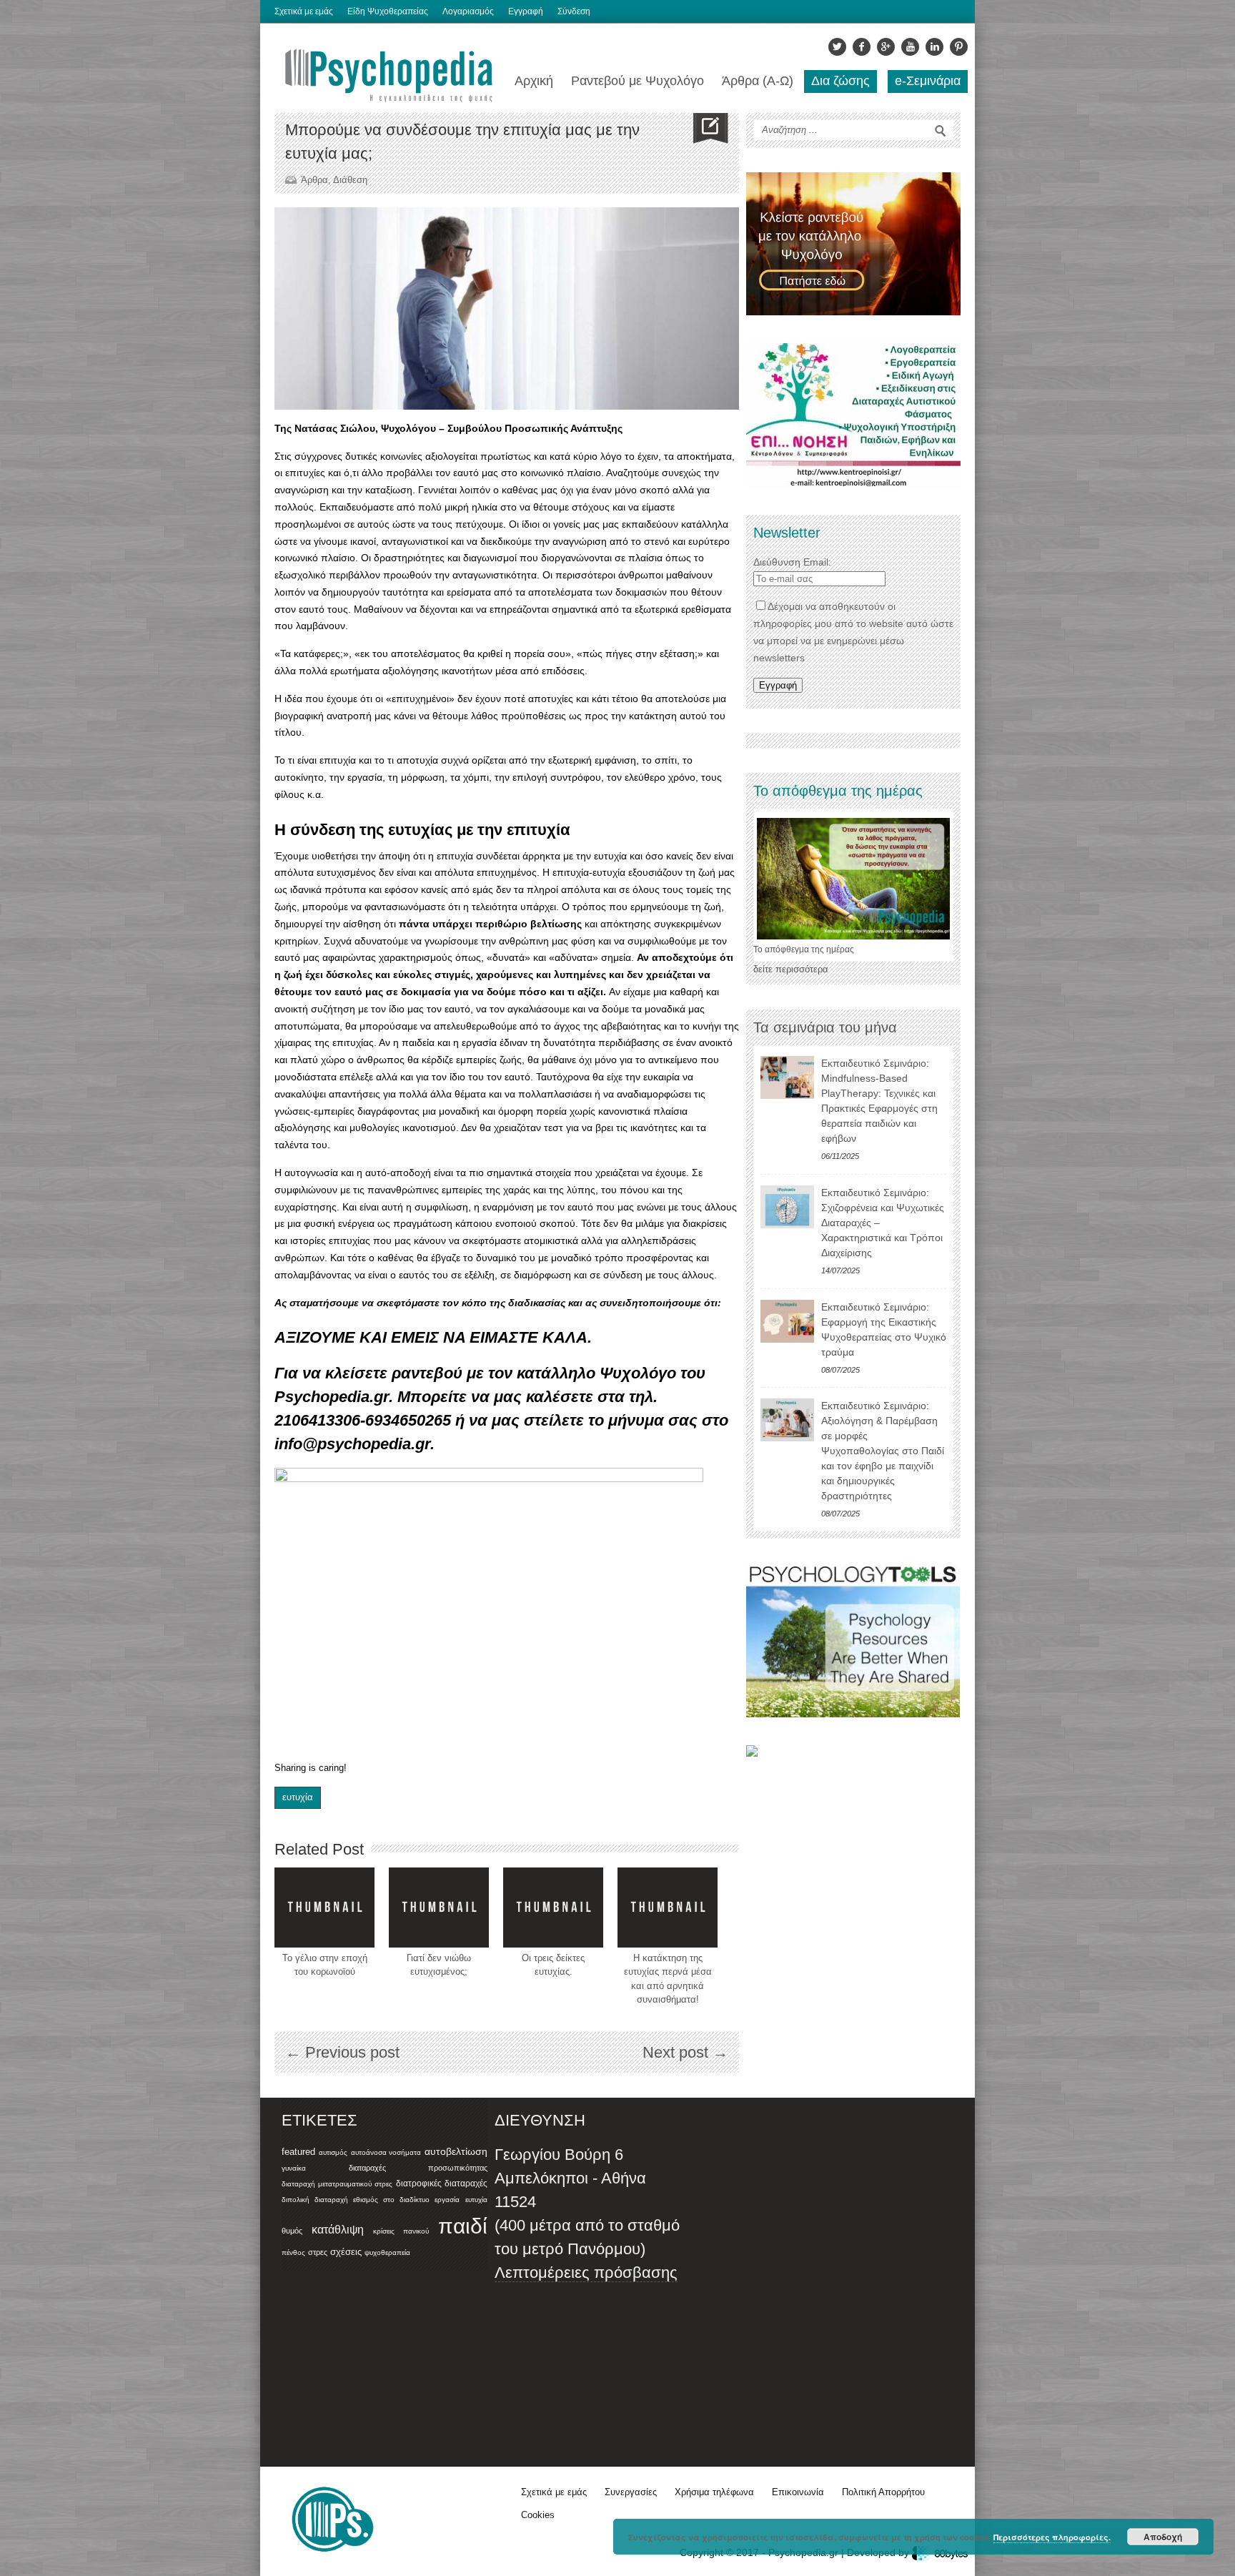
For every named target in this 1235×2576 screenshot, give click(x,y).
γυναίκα (294, 2168)
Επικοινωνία (798, 2492)
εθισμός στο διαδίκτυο (391, 2200)
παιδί (463, 2226)
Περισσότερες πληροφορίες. (1052, 2537)
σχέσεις (346, 2252)
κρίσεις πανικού (401, 2231)
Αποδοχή (1163, 2537)
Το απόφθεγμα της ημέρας (804, 949)
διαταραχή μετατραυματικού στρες (337, 2184)
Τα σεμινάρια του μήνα (825, 1027)
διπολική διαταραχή (315, 2200)
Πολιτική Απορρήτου (883, 2492)
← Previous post (342, 2052)
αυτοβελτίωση (456, 2151)
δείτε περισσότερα (791, 969)
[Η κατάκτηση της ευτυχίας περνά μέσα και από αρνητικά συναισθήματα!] (668, 1908)
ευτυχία (298, 1797)
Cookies (538, 2515)
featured (298, 2152)
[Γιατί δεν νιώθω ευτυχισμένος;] (439, 1908)
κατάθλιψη (338, 2229)
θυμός (292, 2231)
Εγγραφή (526, 11)
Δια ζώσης (840, 81)
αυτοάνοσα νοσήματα (386, 2152)
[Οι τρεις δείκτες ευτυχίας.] (553, 1908)
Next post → (685, 2052)
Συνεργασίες (631, 2492)
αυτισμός (333, 2152)
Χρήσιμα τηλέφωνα (714, 2492)
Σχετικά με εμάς (304, 11)
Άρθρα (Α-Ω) (758, 81)
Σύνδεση (574, 11)
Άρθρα (314, 180)
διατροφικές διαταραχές (442, 2183)
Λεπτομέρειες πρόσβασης (586, 2272)
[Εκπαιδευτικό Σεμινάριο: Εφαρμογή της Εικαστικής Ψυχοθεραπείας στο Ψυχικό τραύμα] (787, 1321)
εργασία (447, 2200)
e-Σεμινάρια (928, 81)
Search (941, 131)
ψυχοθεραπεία (387, 2252)
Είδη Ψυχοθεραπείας (388, 11)
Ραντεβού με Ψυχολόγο (638, 81)
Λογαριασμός (468, 11)
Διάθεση (350, 180)
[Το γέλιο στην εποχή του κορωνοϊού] (324, 1908)
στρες (318, 2252)
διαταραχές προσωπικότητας (418, 2168)
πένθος (293, 2252)
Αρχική (534, 81)
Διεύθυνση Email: (792, 562)
